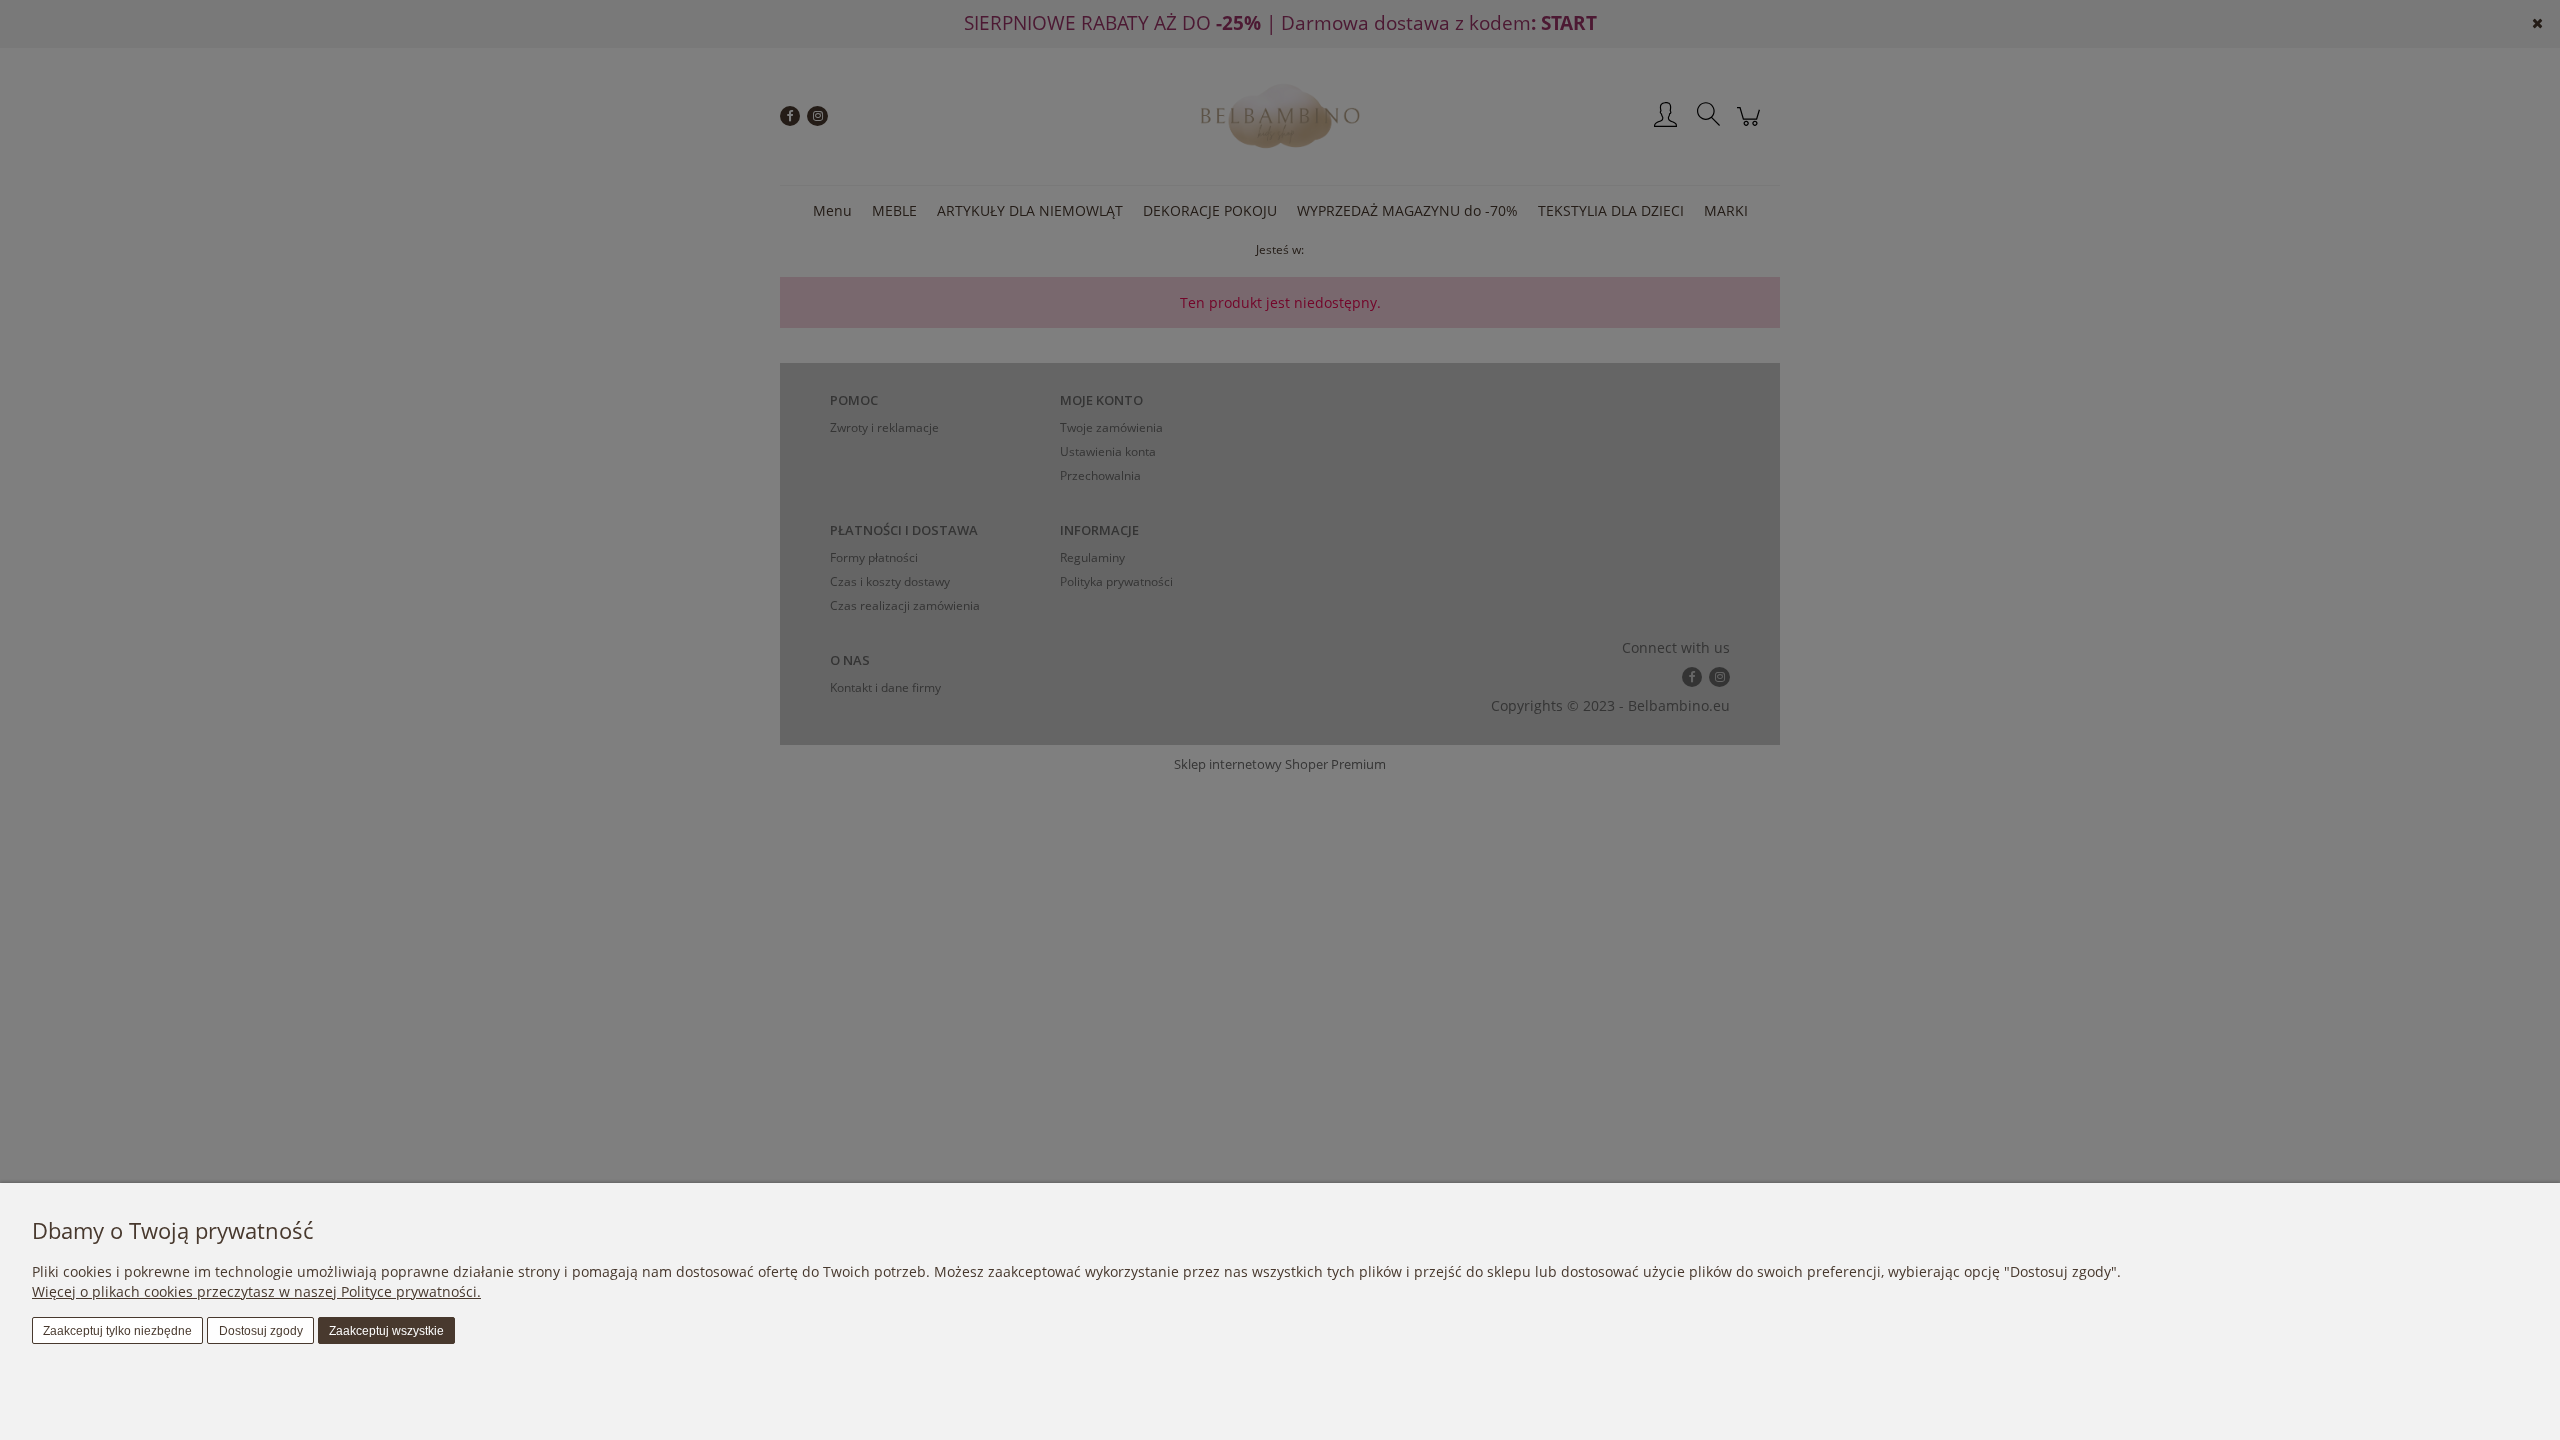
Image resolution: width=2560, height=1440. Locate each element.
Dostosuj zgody (261, 1331)
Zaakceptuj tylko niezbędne (117, 1331)
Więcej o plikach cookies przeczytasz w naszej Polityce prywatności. (256, 1291)
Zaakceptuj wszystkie (386, 1331)
